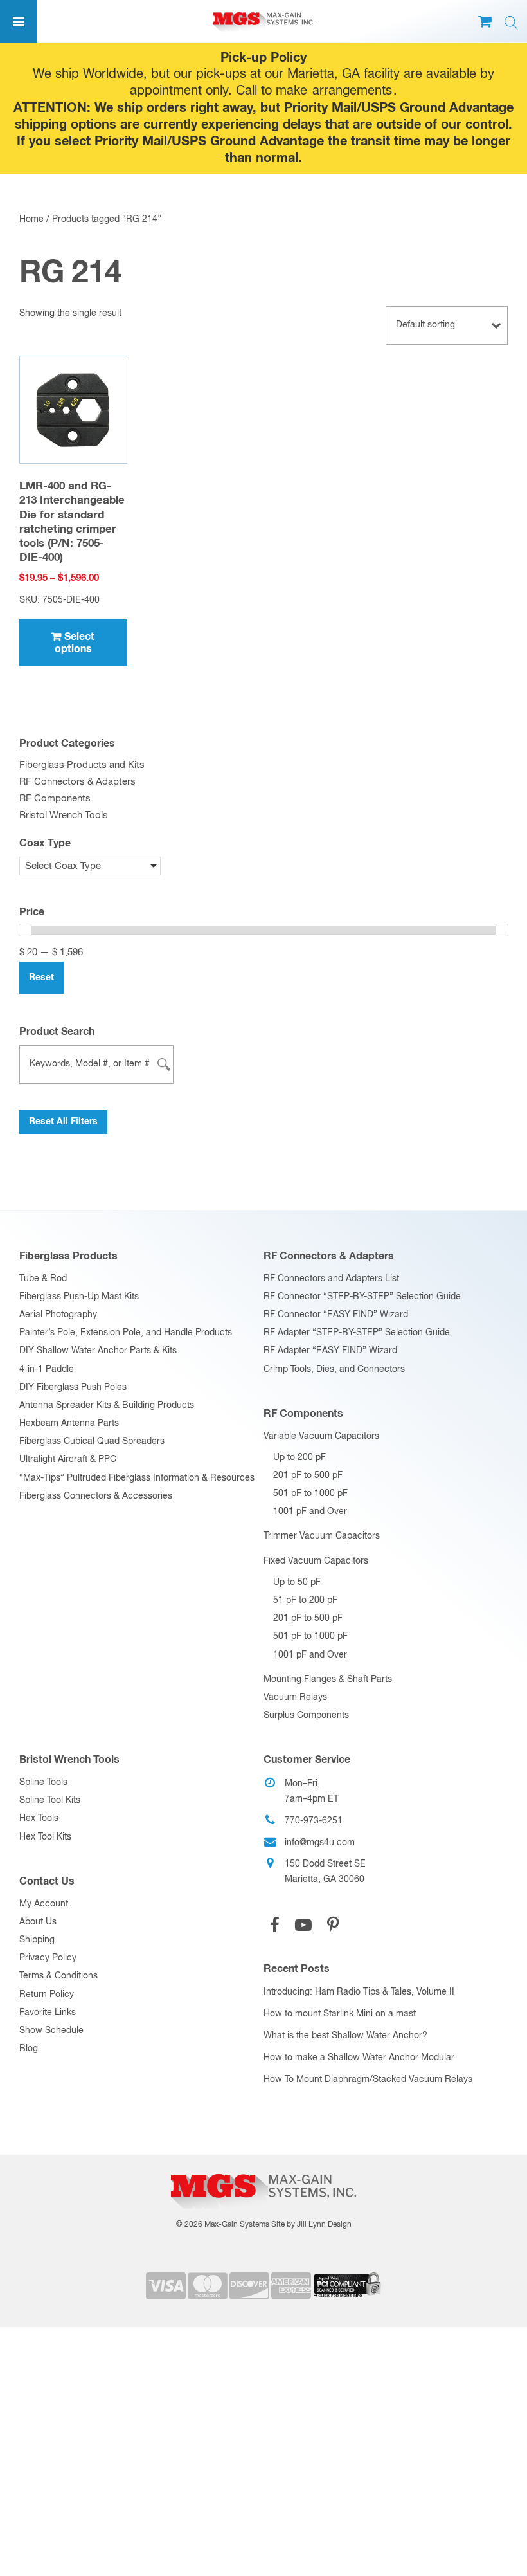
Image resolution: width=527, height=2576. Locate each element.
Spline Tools (43, 1782)
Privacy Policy (48, 1958)
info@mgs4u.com (320, 1843)
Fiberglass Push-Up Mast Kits (79, 1297)
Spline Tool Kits (50, 1800)
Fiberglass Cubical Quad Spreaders (92, 1441)
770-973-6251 (314, 1821)
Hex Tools (39, 1818)
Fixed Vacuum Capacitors (316, 1561)
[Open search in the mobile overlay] (511, 23)
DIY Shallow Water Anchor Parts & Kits (98, 1351)
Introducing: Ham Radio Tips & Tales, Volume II (359, 1992)
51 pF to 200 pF (305, 1600)
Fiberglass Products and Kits (82, 765)
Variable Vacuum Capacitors (321, 1436)
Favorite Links (48, 2013)
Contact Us (47, 1881)
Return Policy (47, 1995)
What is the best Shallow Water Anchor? (345, 2036)
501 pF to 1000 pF (310, 1494)
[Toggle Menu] (19, 22)
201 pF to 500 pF (308, 1475)
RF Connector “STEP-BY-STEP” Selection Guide (362, 1297)
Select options (75, 643)
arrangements (352, 91)
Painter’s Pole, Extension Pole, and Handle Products (126, 1333)
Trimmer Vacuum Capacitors (322, 1536)
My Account (44, 1904)
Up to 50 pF (297, 1582)
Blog (29, 2049)
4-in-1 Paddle (47, 1369)
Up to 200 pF (299, 1457)
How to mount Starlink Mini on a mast (340, 2014)
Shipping (37, 1940)
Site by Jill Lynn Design (311, 2225)
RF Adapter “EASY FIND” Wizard (330, 1351)
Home (31, 219)
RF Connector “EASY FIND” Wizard (336, 1315)
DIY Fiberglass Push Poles (73, 1387)
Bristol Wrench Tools (64, 815)
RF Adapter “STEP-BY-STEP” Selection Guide (357, 1333)
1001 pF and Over (310, 1512)
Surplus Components (306, 1715)
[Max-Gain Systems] (263, 2170)
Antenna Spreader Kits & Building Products (107, 1405)
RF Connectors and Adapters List (331, 1279)
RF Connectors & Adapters (77, 782)
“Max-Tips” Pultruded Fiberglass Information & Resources (137, 1478)
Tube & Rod (43, 1279)
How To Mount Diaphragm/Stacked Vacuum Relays (368, 2079)
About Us (38, 1922)
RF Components (55, 799)
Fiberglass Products (68, 1256)
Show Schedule (51, 2031)
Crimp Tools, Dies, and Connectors (334, 1369)
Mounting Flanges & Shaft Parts (328, 1679)
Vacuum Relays (295, 1697)
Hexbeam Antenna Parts (69, 1423)
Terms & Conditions (58, 1976)
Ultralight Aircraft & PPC (68, 1459)
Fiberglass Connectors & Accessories (96, 1496)
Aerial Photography (58, 1315)
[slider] (25, 930)
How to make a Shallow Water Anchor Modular (359, 2058)
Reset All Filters (63, 1122)
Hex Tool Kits (45, 1837)
